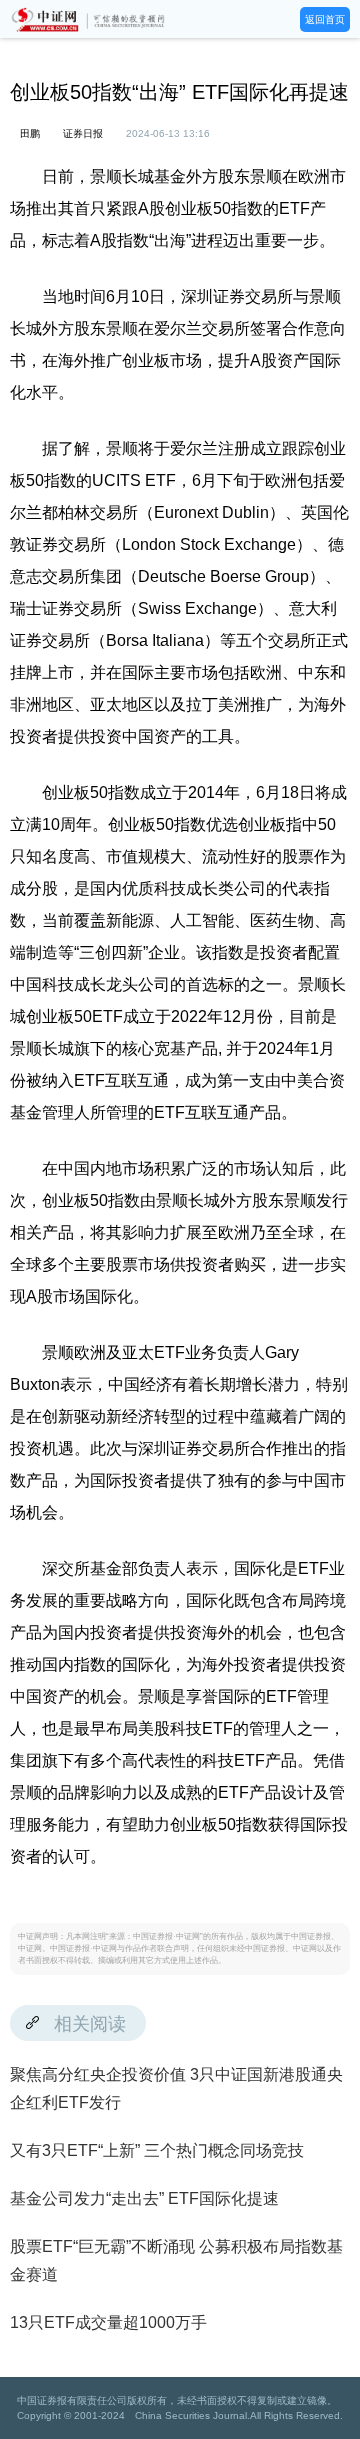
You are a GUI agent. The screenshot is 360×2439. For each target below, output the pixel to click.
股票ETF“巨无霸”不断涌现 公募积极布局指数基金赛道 (176, 2260)
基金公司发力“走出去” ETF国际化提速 (144, 2198)
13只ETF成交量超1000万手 (108, 2322)
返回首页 (325, 19)
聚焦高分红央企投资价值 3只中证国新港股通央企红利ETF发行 (176, 2088)
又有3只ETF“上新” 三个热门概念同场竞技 (157, 2150)
